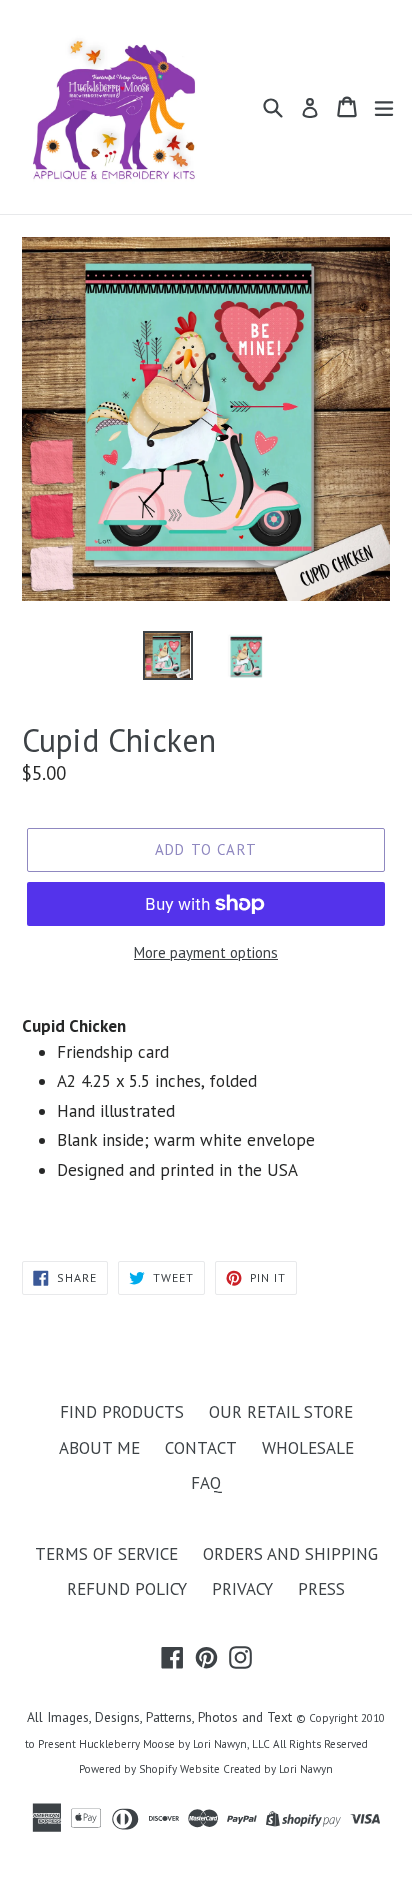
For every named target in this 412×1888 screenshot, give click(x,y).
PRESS (321, 1589)
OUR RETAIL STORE (281, 1412)
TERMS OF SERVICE (106, 1554)
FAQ (206, 1483)
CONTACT (201, 1448)
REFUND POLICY (127, 1589)
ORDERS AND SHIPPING (290, 1554)
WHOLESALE (308, 1448)
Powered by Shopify (128, 1769)
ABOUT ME (99, 1448)
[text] (206, 1112)
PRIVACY (242, 1589)
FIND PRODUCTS (122, 1412)
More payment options (206, 952)
